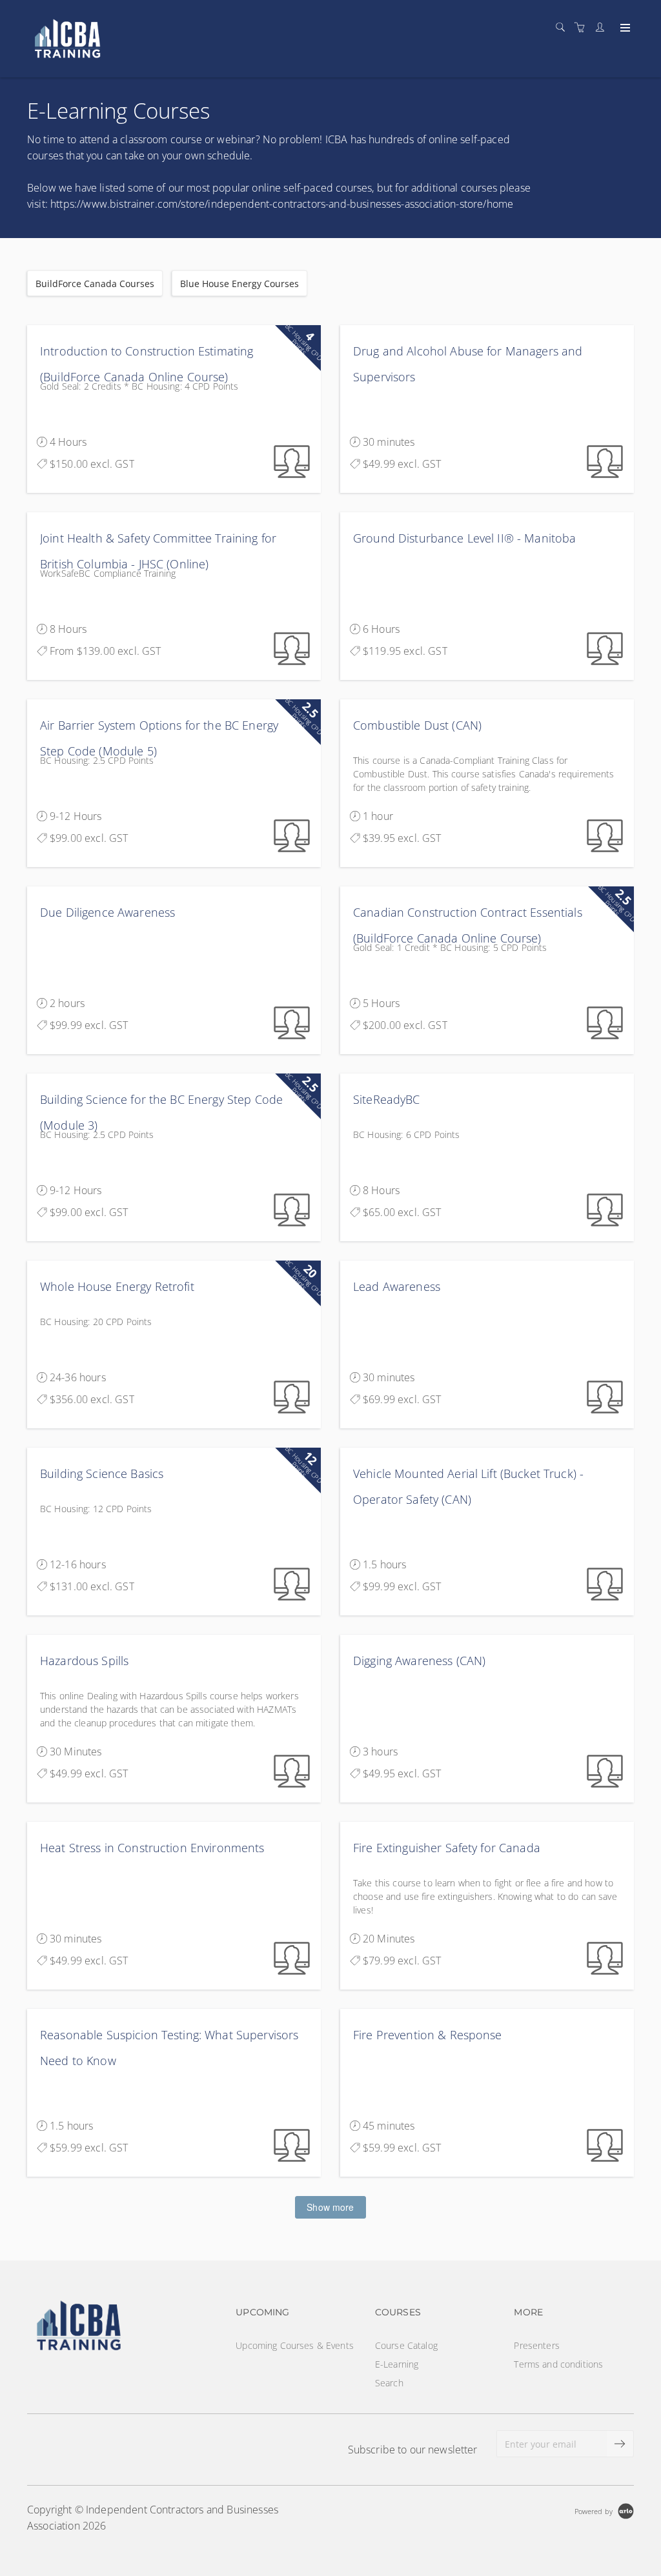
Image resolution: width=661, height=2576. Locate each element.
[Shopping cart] (583, 27)
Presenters (536, 2345)
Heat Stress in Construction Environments (152, 1848)
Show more (330, 2207)
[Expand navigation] (624, 28)
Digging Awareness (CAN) (419, 1661)
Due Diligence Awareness (107, 912)
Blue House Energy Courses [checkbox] (239, 284)
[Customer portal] (603, 27)
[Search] (564, 27)
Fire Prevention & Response (428, 2035)
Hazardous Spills (84, 1661)
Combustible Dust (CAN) (417, 725)
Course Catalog (406, 2345)
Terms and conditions (558, 2364)
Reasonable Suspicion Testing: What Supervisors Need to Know (169, 2048)
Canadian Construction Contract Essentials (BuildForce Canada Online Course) (468, 925)
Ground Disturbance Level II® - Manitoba (464, 538)
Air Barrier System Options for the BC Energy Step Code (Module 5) (159, 738)
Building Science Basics (102, 1473)
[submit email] (620, 2444)
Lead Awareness (397, 1286)
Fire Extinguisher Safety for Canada (447, 1848)
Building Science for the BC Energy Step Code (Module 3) (161, 1112)
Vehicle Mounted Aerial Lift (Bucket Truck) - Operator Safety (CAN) (468, 1486)
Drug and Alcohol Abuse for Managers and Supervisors (468, 364)
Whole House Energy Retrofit (117, 1286)
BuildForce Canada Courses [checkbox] (95, 284)
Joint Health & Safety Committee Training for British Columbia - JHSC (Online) (158, 551)
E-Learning (397, 2364)
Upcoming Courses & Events (295, 2345)
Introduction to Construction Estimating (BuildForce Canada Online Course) (147, 364)
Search (389, 2383)
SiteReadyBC (387, 1099)
